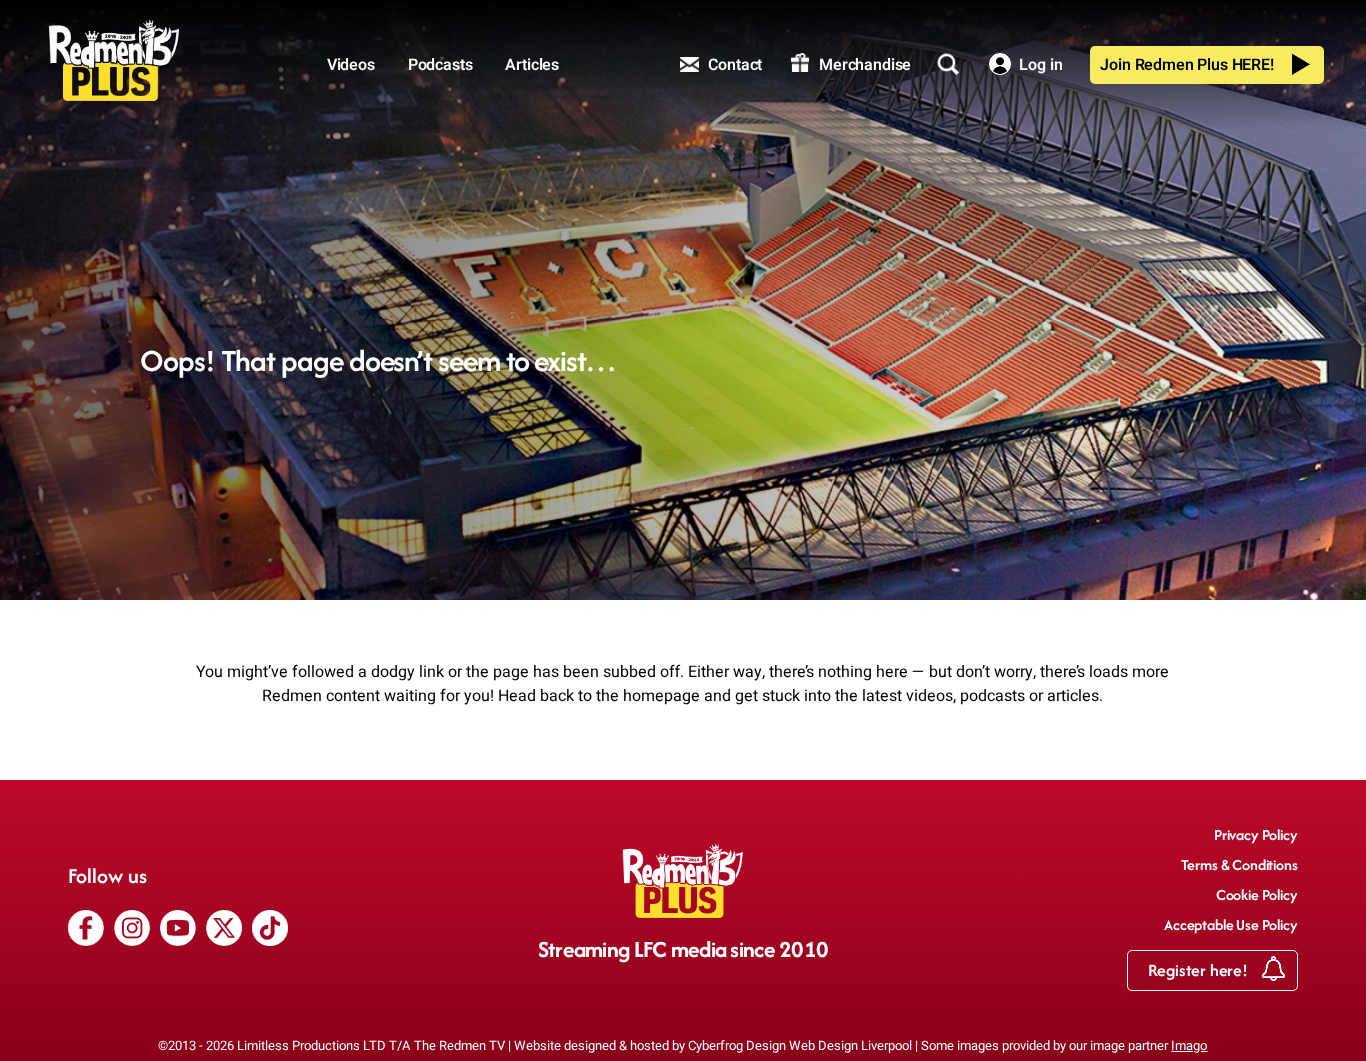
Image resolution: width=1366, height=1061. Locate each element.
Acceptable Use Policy (1231, 924)
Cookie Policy (1257, 894)
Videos (351, 65)
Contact (733, 65)
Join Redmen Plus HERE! (1186, 65)
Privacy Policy (1256, 834)
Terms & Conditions (1239, 864)
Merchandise (863, 65)
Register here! (1200, 970)
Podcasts (440, 65)
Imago (1189, 1045)
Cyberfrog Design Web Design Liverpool (800, 1045)
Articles (532, 65)
